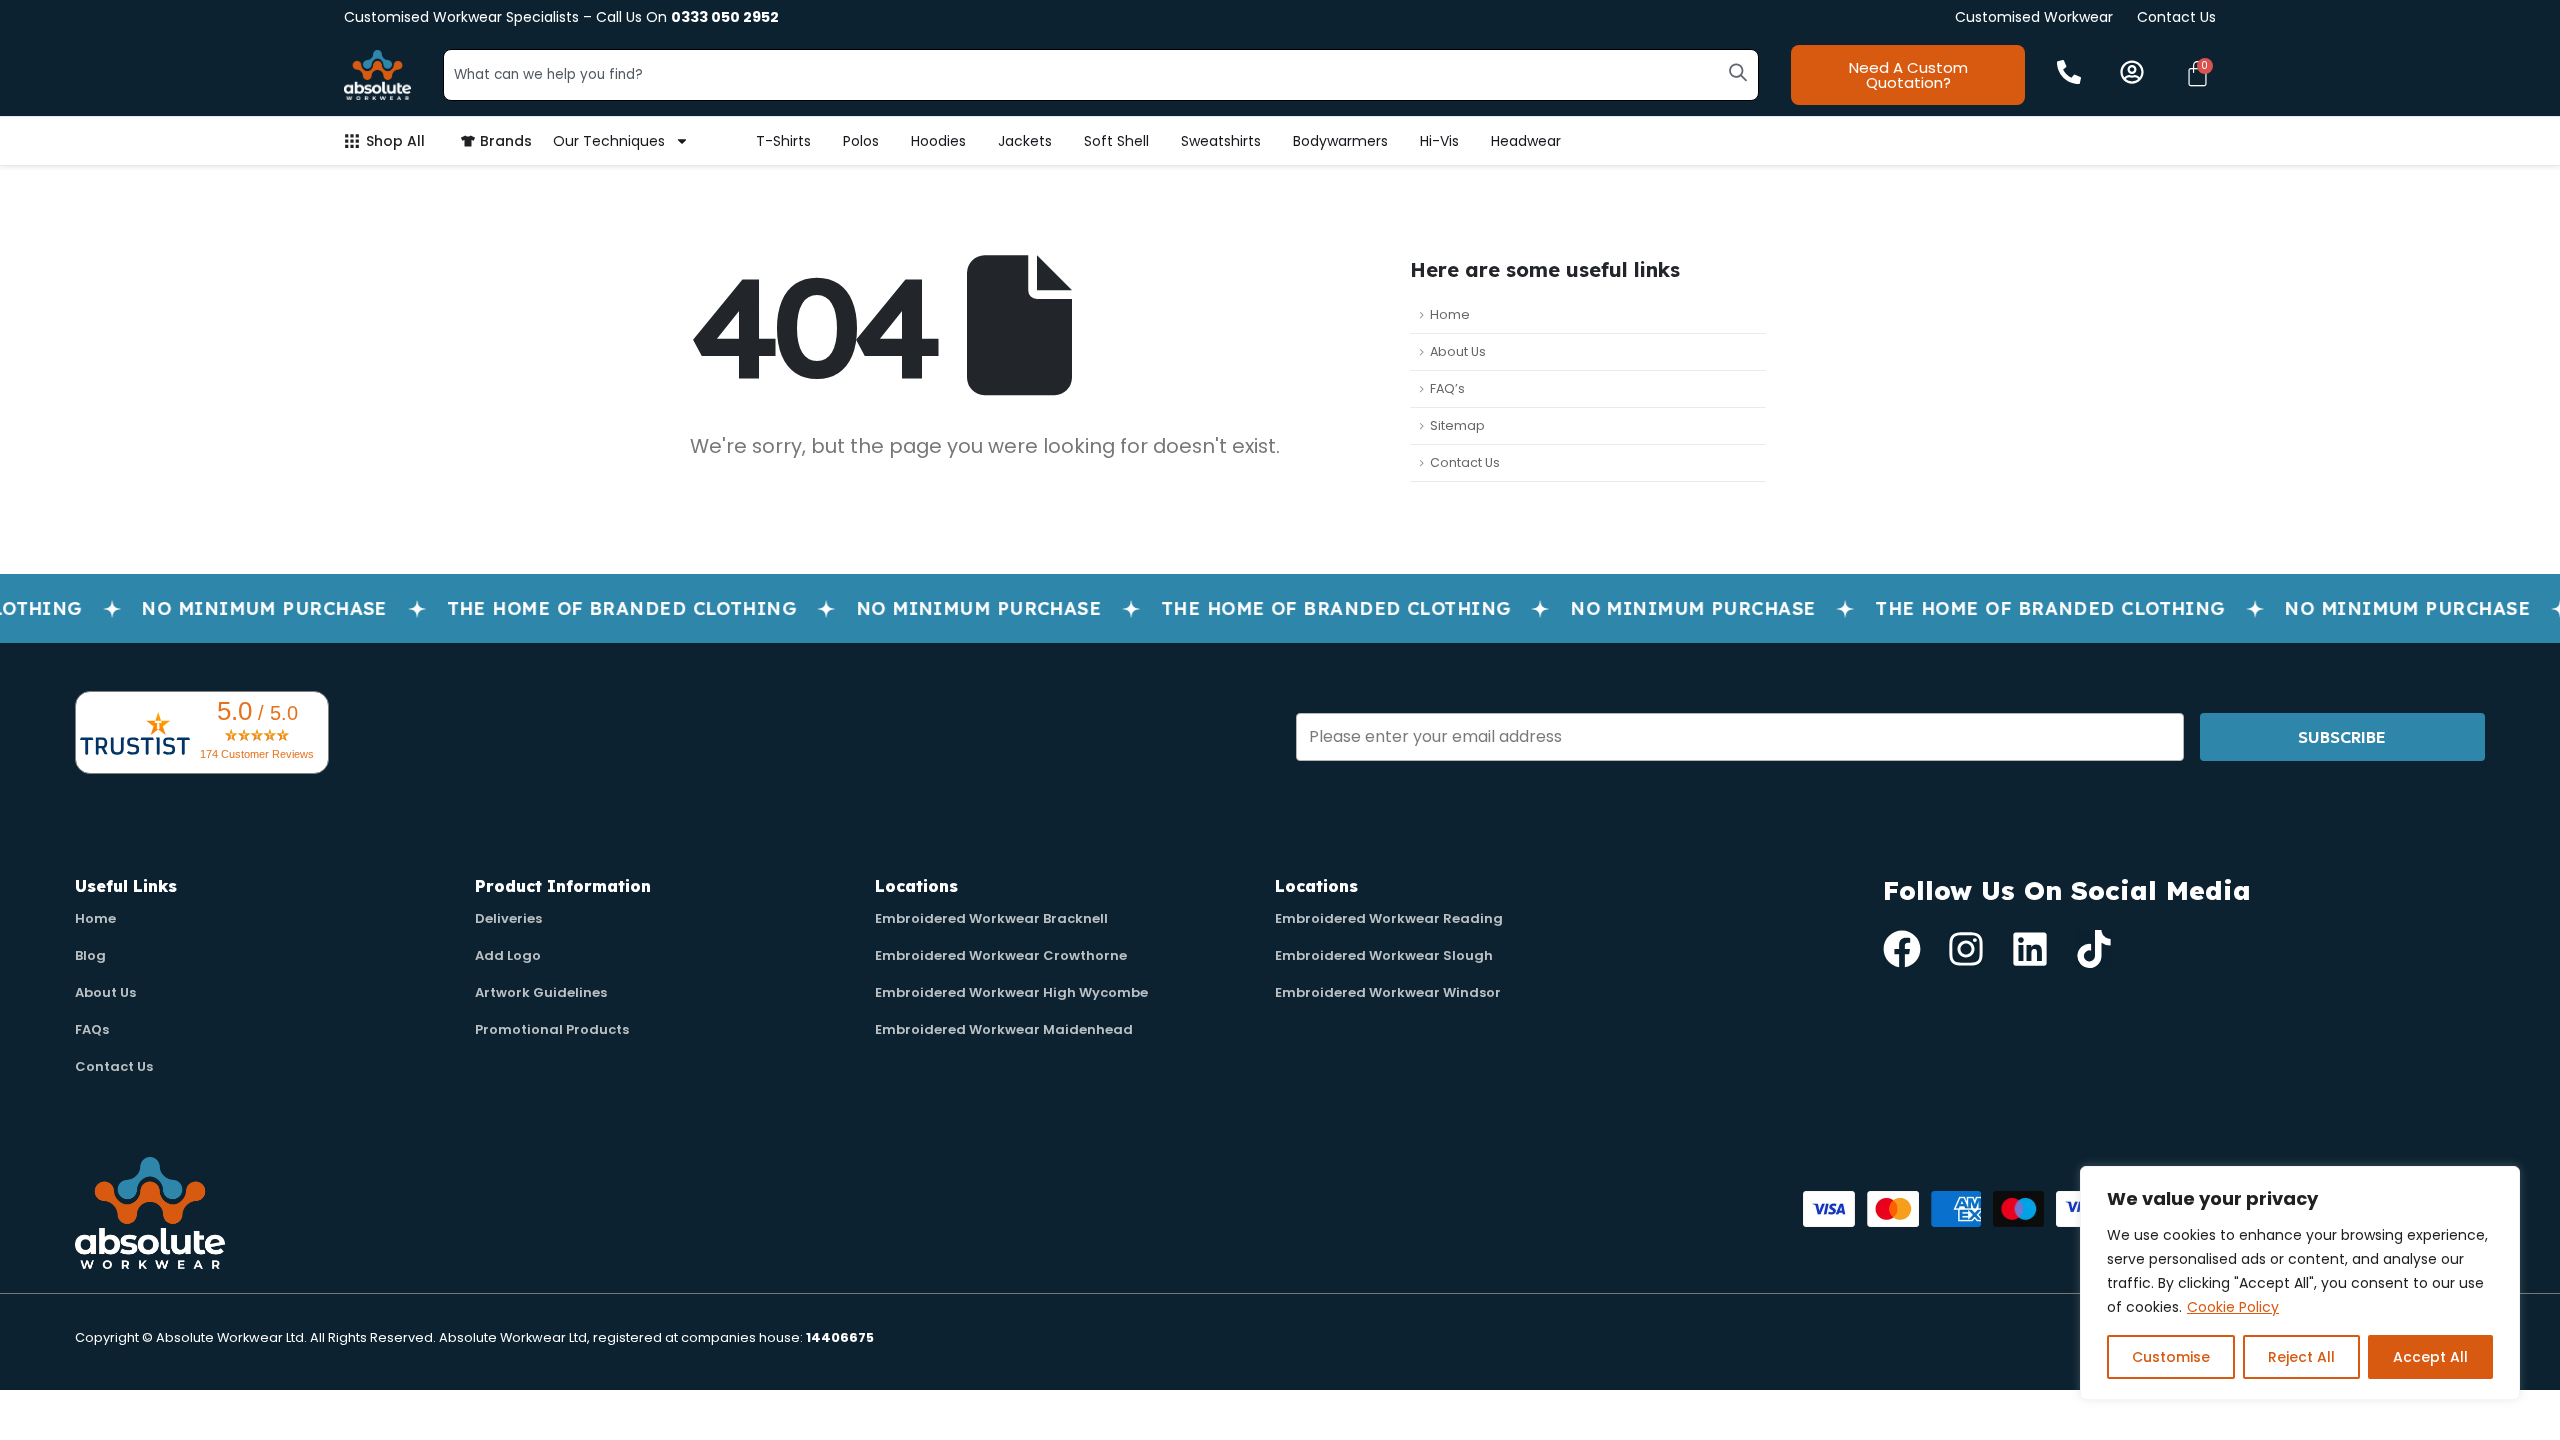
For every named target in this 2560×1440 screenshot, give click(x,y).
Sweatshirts (1221, 141)
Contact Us (2176, 17)
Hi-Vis (1439, 141)
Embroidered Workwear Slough (1384, 955)
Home (1450, 314)
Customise (2171, 1357)
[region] (2300, 1283)
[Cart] (2197, 73)
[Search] (1738, 72)
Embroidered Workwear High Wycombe (1011, 992)
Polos (861, 141)
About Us (1458, 351)
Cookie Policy (2233, 1307)
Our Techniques (609, 141)
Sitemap (1457, 425)
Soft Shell (1116, 141)
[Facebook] (1902, 949)
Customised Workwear (2034, 17)
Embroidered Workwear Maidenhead (1004, 1029)
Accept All (2430, 1357)
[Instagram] (1966, 949)
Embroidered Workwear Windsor (1388, 992)
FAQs (92, 1029)
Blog (90, 955)
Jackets (1025, 141)
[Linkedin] (2030, 949)
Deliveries (508, 918)
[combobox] (1101, 75)
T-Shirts (783, 141)
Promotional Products (552, 1029)
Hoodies (938, 141)
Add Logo (508, 955)
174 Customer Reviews (257, 754)
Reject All (2301, 1357)
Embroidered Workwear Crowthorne (1001, 955)
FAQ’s (1447, 388)
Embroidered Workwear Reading (1389, 918)
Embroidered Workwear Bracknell (991, 918)
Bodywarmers (1340, 141)
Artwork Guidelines (541, 992)
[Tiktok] (2094, 949)
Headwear (1526, 141)
